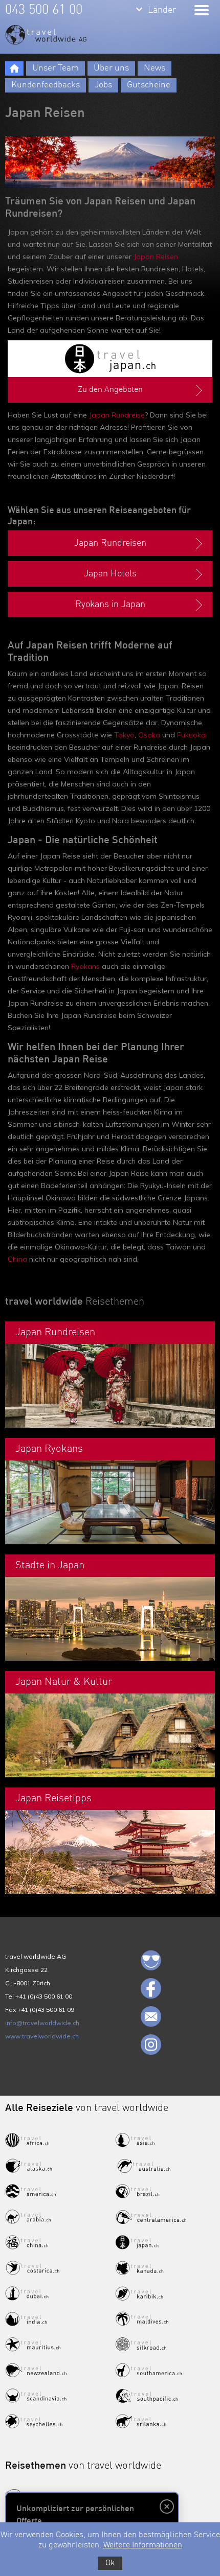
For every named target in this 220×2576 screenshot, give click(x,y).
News (155, 68)
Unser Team (56, 68)
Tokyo (124, 735)
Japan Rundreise (117, 415)
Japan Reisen (156, 257)
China (17, 1259)
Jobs (103, 85)
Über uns (111, 68)
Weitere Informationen (143, 2545)
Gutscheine (149, 85)
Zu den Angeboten (110, 390)
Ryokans (85, 966)
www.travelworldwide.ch (42, 2036)
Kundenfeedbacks (46, 85)
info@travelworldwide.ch (42, 2023)
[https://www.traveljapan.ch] (110, 359)
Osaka (149, 735)
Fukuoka (191, 735)
